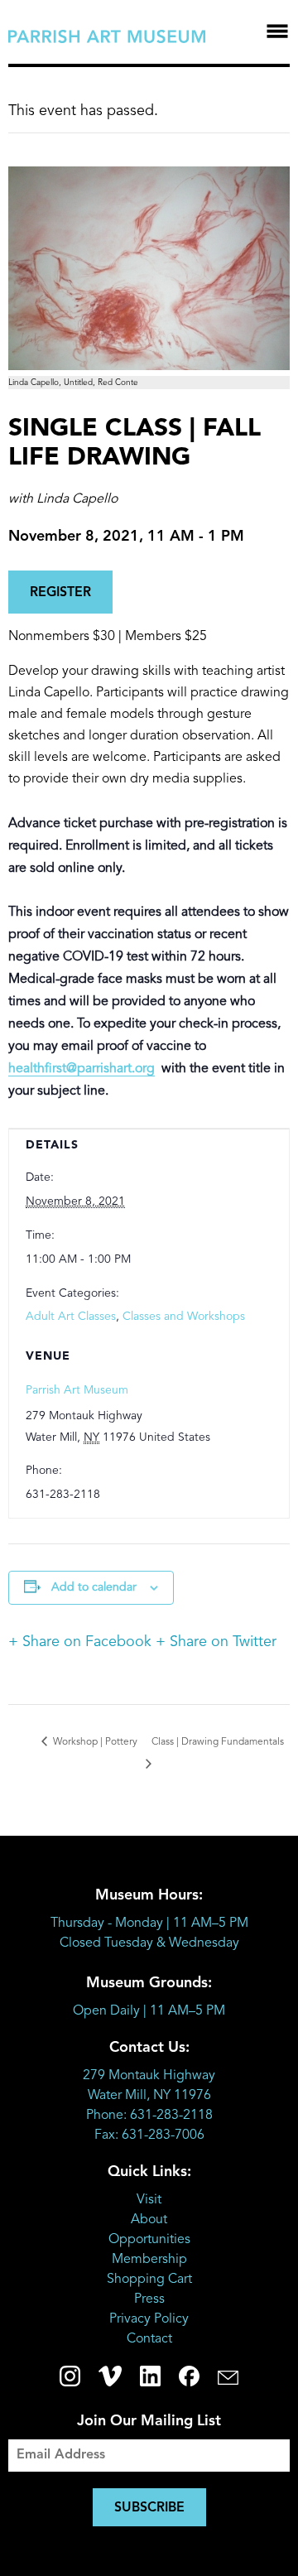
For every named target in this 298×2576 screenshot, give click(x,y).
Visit (149, 2200)
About (149, 2220)
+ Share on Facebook (80, 1642)
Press (149, 2299)
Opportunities (149, 2240)
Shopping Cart (149, 2280)
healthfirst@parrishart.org (82, 1069)
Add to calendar (94, 1587)
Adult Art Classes (71, 1317)
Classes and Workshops (184, 1317)
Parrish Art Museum (77, 1390)
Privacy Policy (149, 2319)
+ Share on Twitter (216, 1642)
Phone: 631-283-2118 (149, 2116)
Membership (149, 2260)
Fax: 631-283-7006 (149, 2135)
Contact (149, 2339)
